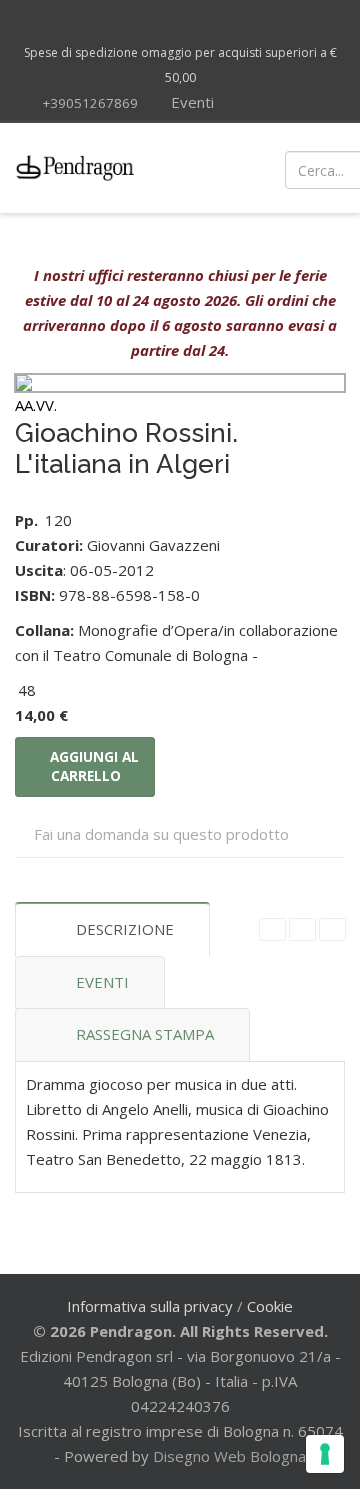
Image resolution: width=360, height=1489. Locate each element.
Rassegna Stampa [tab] (145, 1034)
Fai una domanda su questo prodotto (161, 834)
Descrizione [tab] (125, 929)
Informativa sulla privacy (150, 1306)
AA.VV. (36, 405)
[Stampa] (302, 929)
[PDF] (272, 929)
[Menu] (210, 168)
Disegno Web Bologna (229, 1456)
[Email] (332, 929)
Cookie (270, 1306)
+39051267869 (90, 103)
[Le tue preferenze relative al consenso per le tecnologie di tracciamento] (325, 1454)
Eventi (190, 102)
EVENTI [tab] (102, 982)
